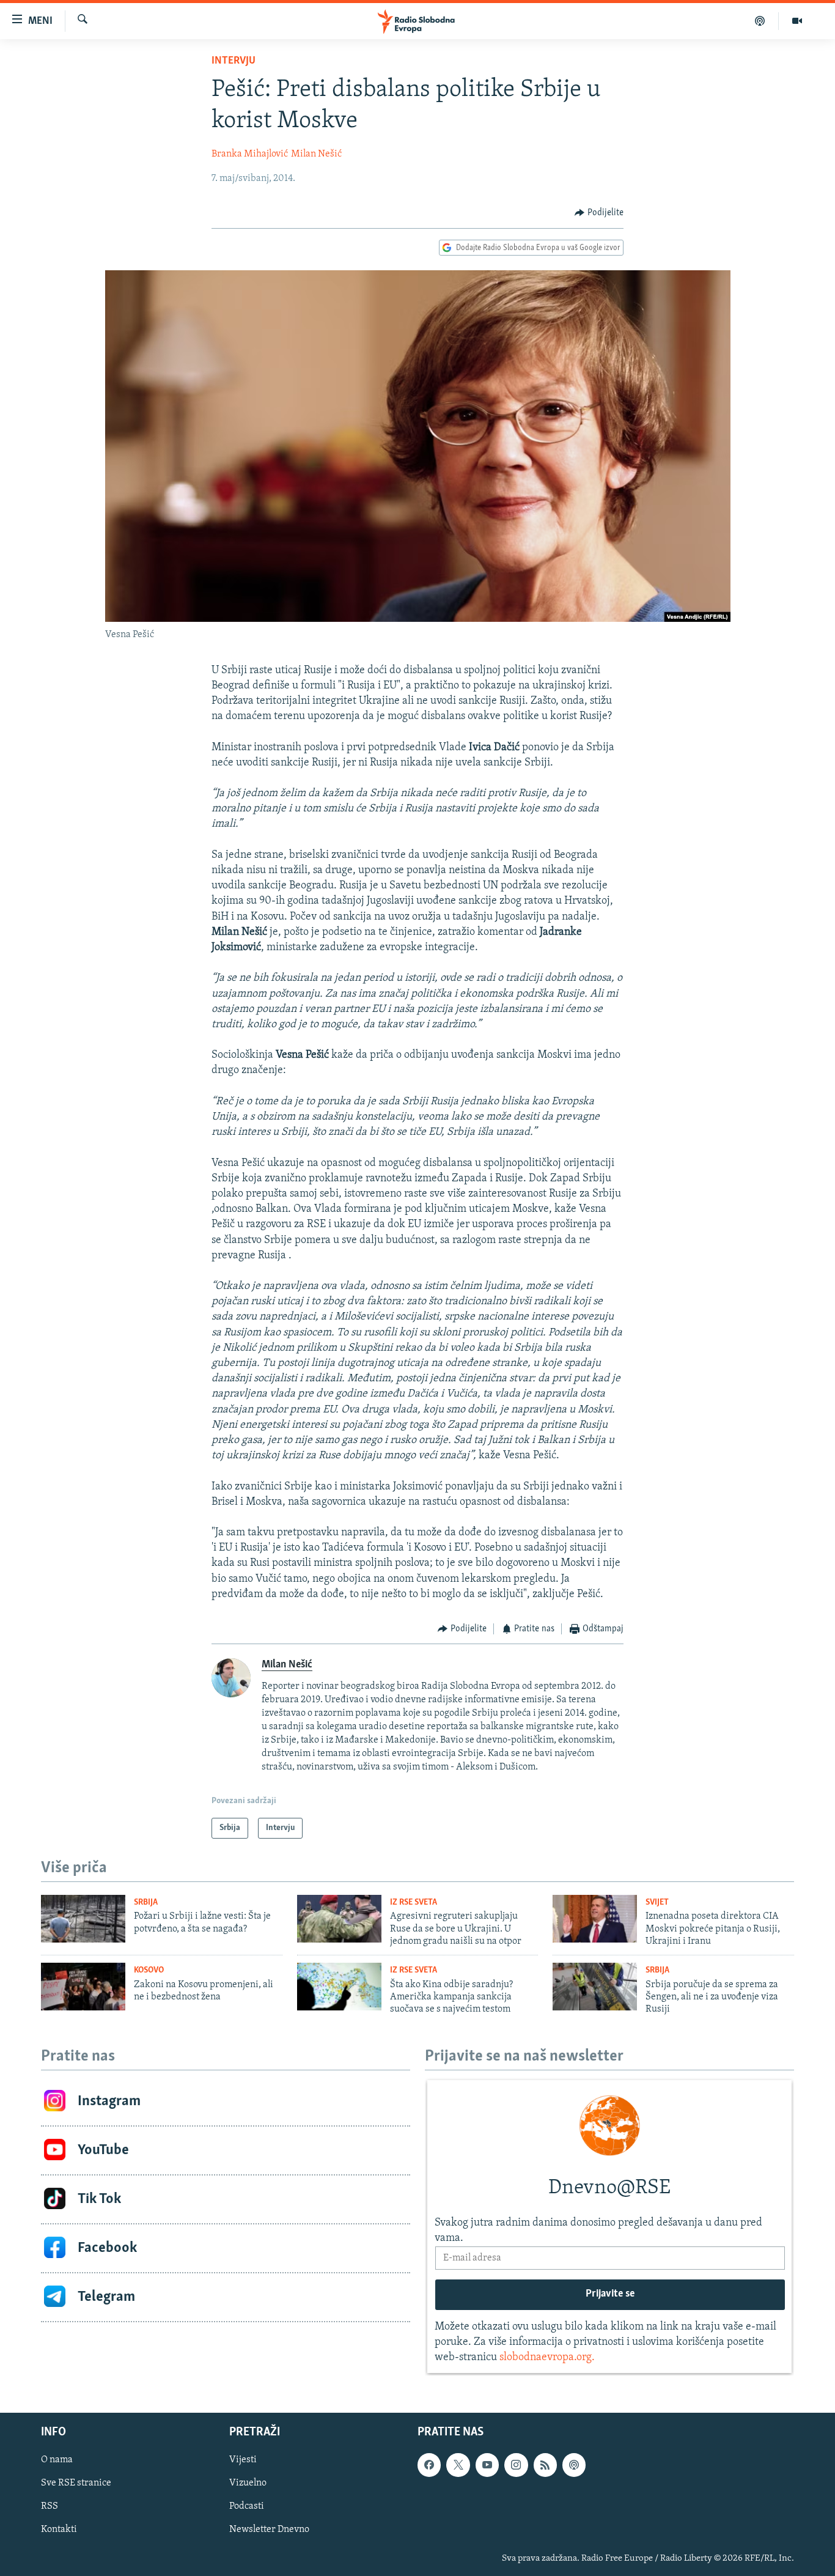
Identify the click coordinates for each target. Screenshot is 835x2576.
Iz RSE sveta (414, 1902)
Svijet (657, 1902)
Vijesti (243, 2460)
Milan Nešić (316, 154)
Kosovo (149, 1970)
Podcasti (247, 2506)
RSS (50, 2506)
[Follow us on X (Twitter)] (458, 2465)
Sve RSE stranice (76, 2483)
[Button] (599, 213)
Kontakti (59, 2530)
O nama (57, 2460)
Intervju (234, 61)
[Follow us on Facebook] (429, 2465)
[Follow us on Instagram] (516, 2465)
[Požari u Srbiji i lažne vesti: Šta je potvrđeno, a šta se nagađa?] (83, 1919)
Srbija (146, 1902)
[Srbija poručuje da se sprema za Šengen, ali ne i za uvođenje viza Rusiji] (595, 1987)
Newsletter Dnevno (269, 2530)
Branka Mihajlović (250, 154)
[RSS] (545, 2465)
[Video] (797, 21)
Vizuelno (248, 2483)
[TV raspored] (574, 2465)
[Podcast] (760, 21)
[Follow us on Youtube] (487, 2465)
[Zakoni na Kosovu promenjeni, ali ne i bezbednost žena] (83, 1987)
